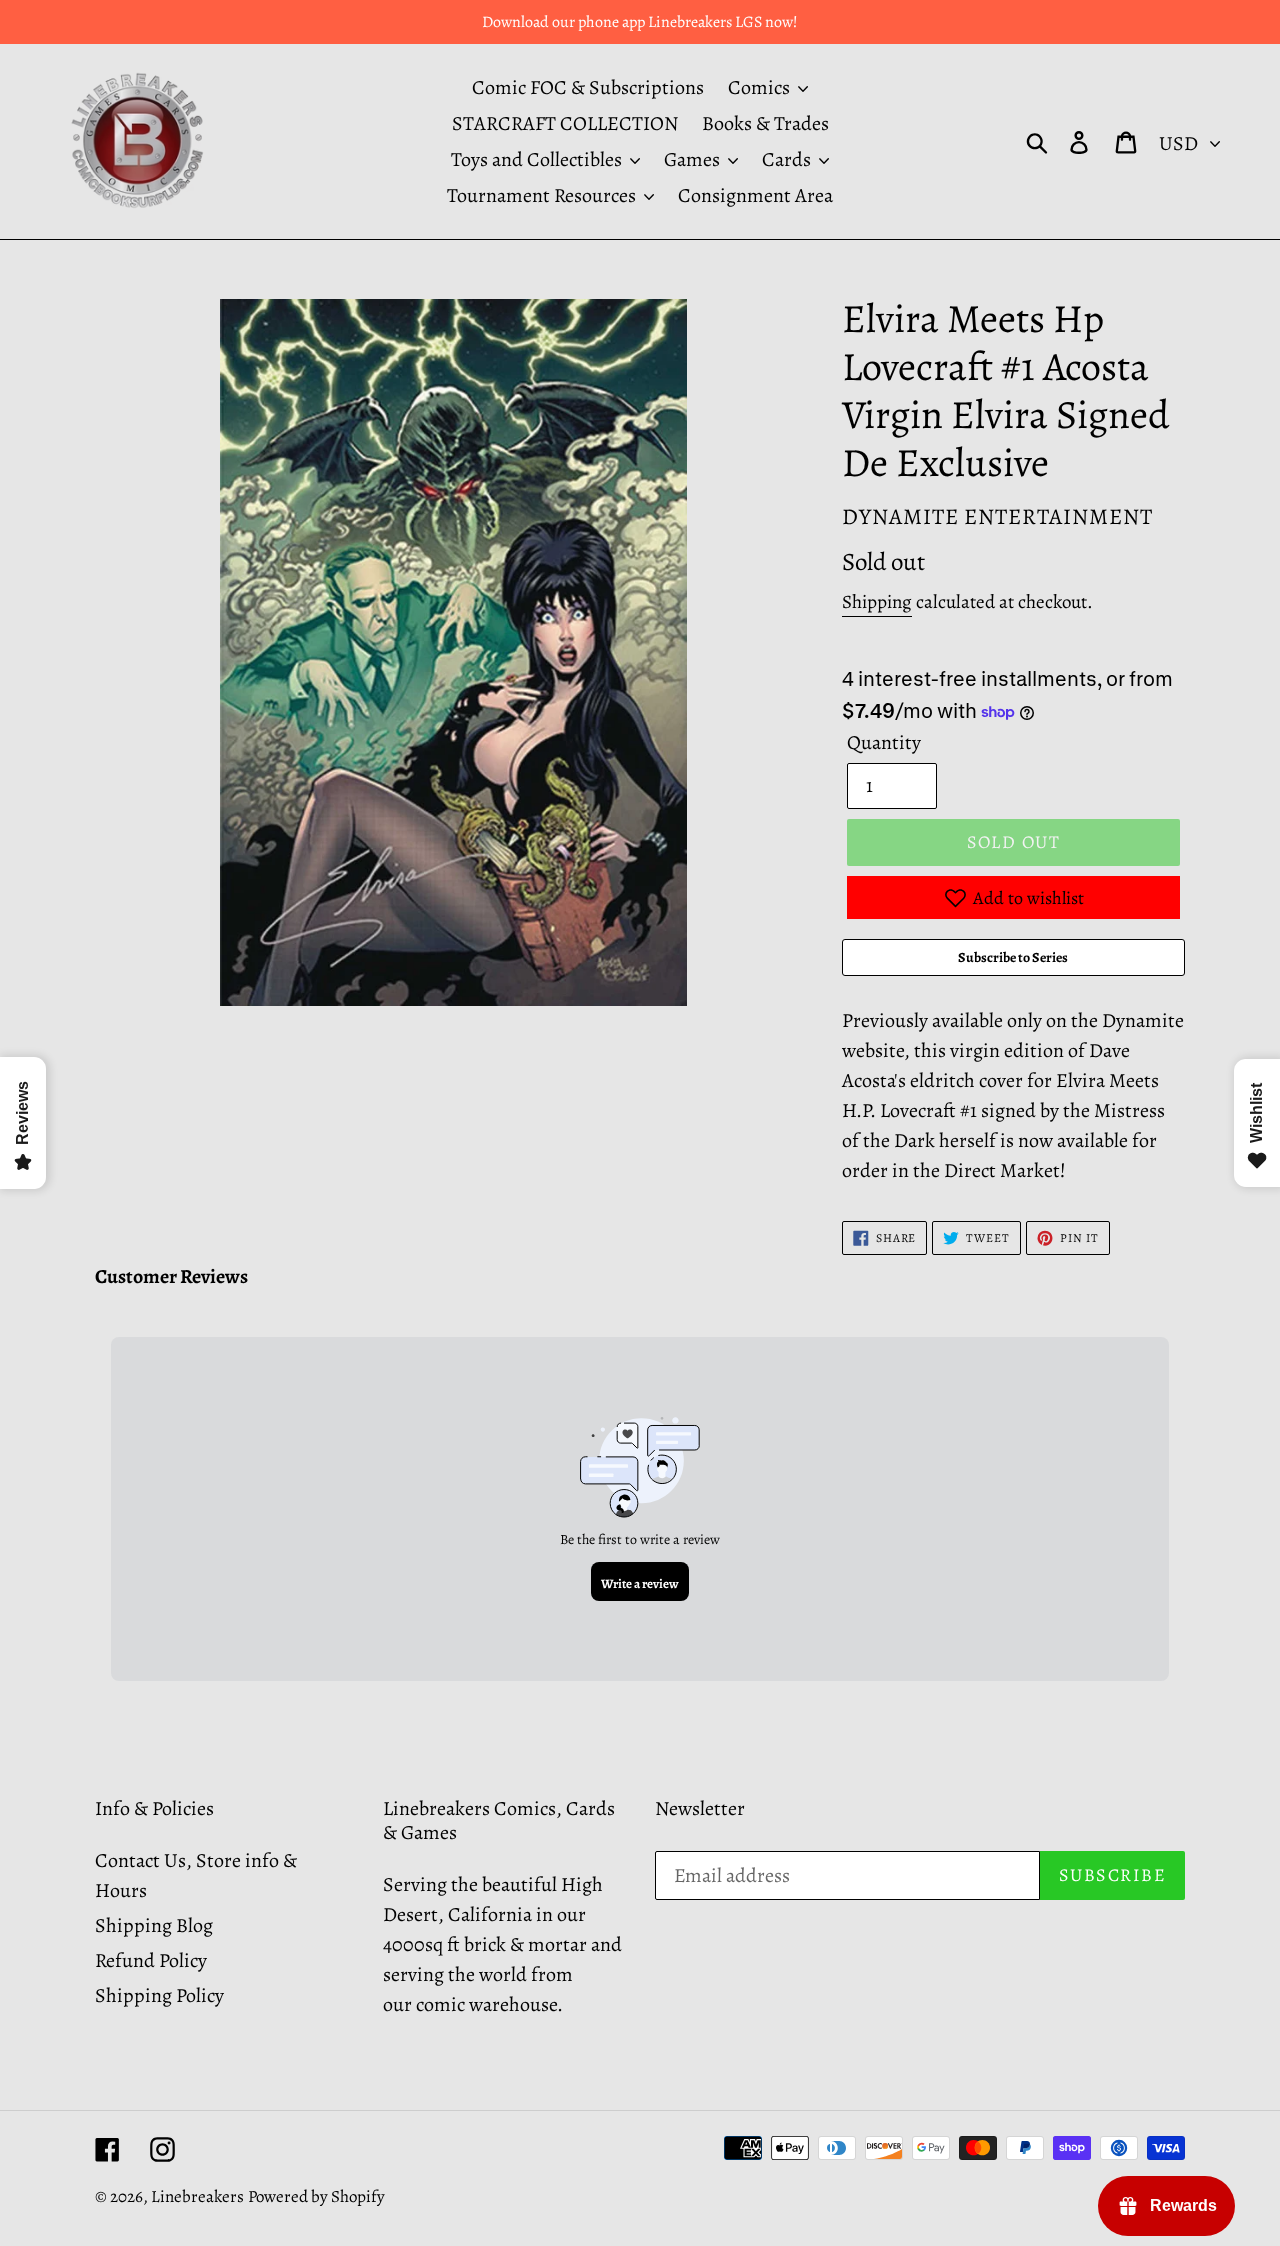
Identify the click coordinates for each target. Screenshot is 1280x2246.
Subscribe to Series (1013, 957)
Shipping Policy (159, 1995)
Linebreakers (197, 2196)
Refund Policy (151, 1960)
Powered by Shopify (316, 2196)
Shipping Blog (154, 1925)
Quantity (884, 742)
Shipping (877, 602)
